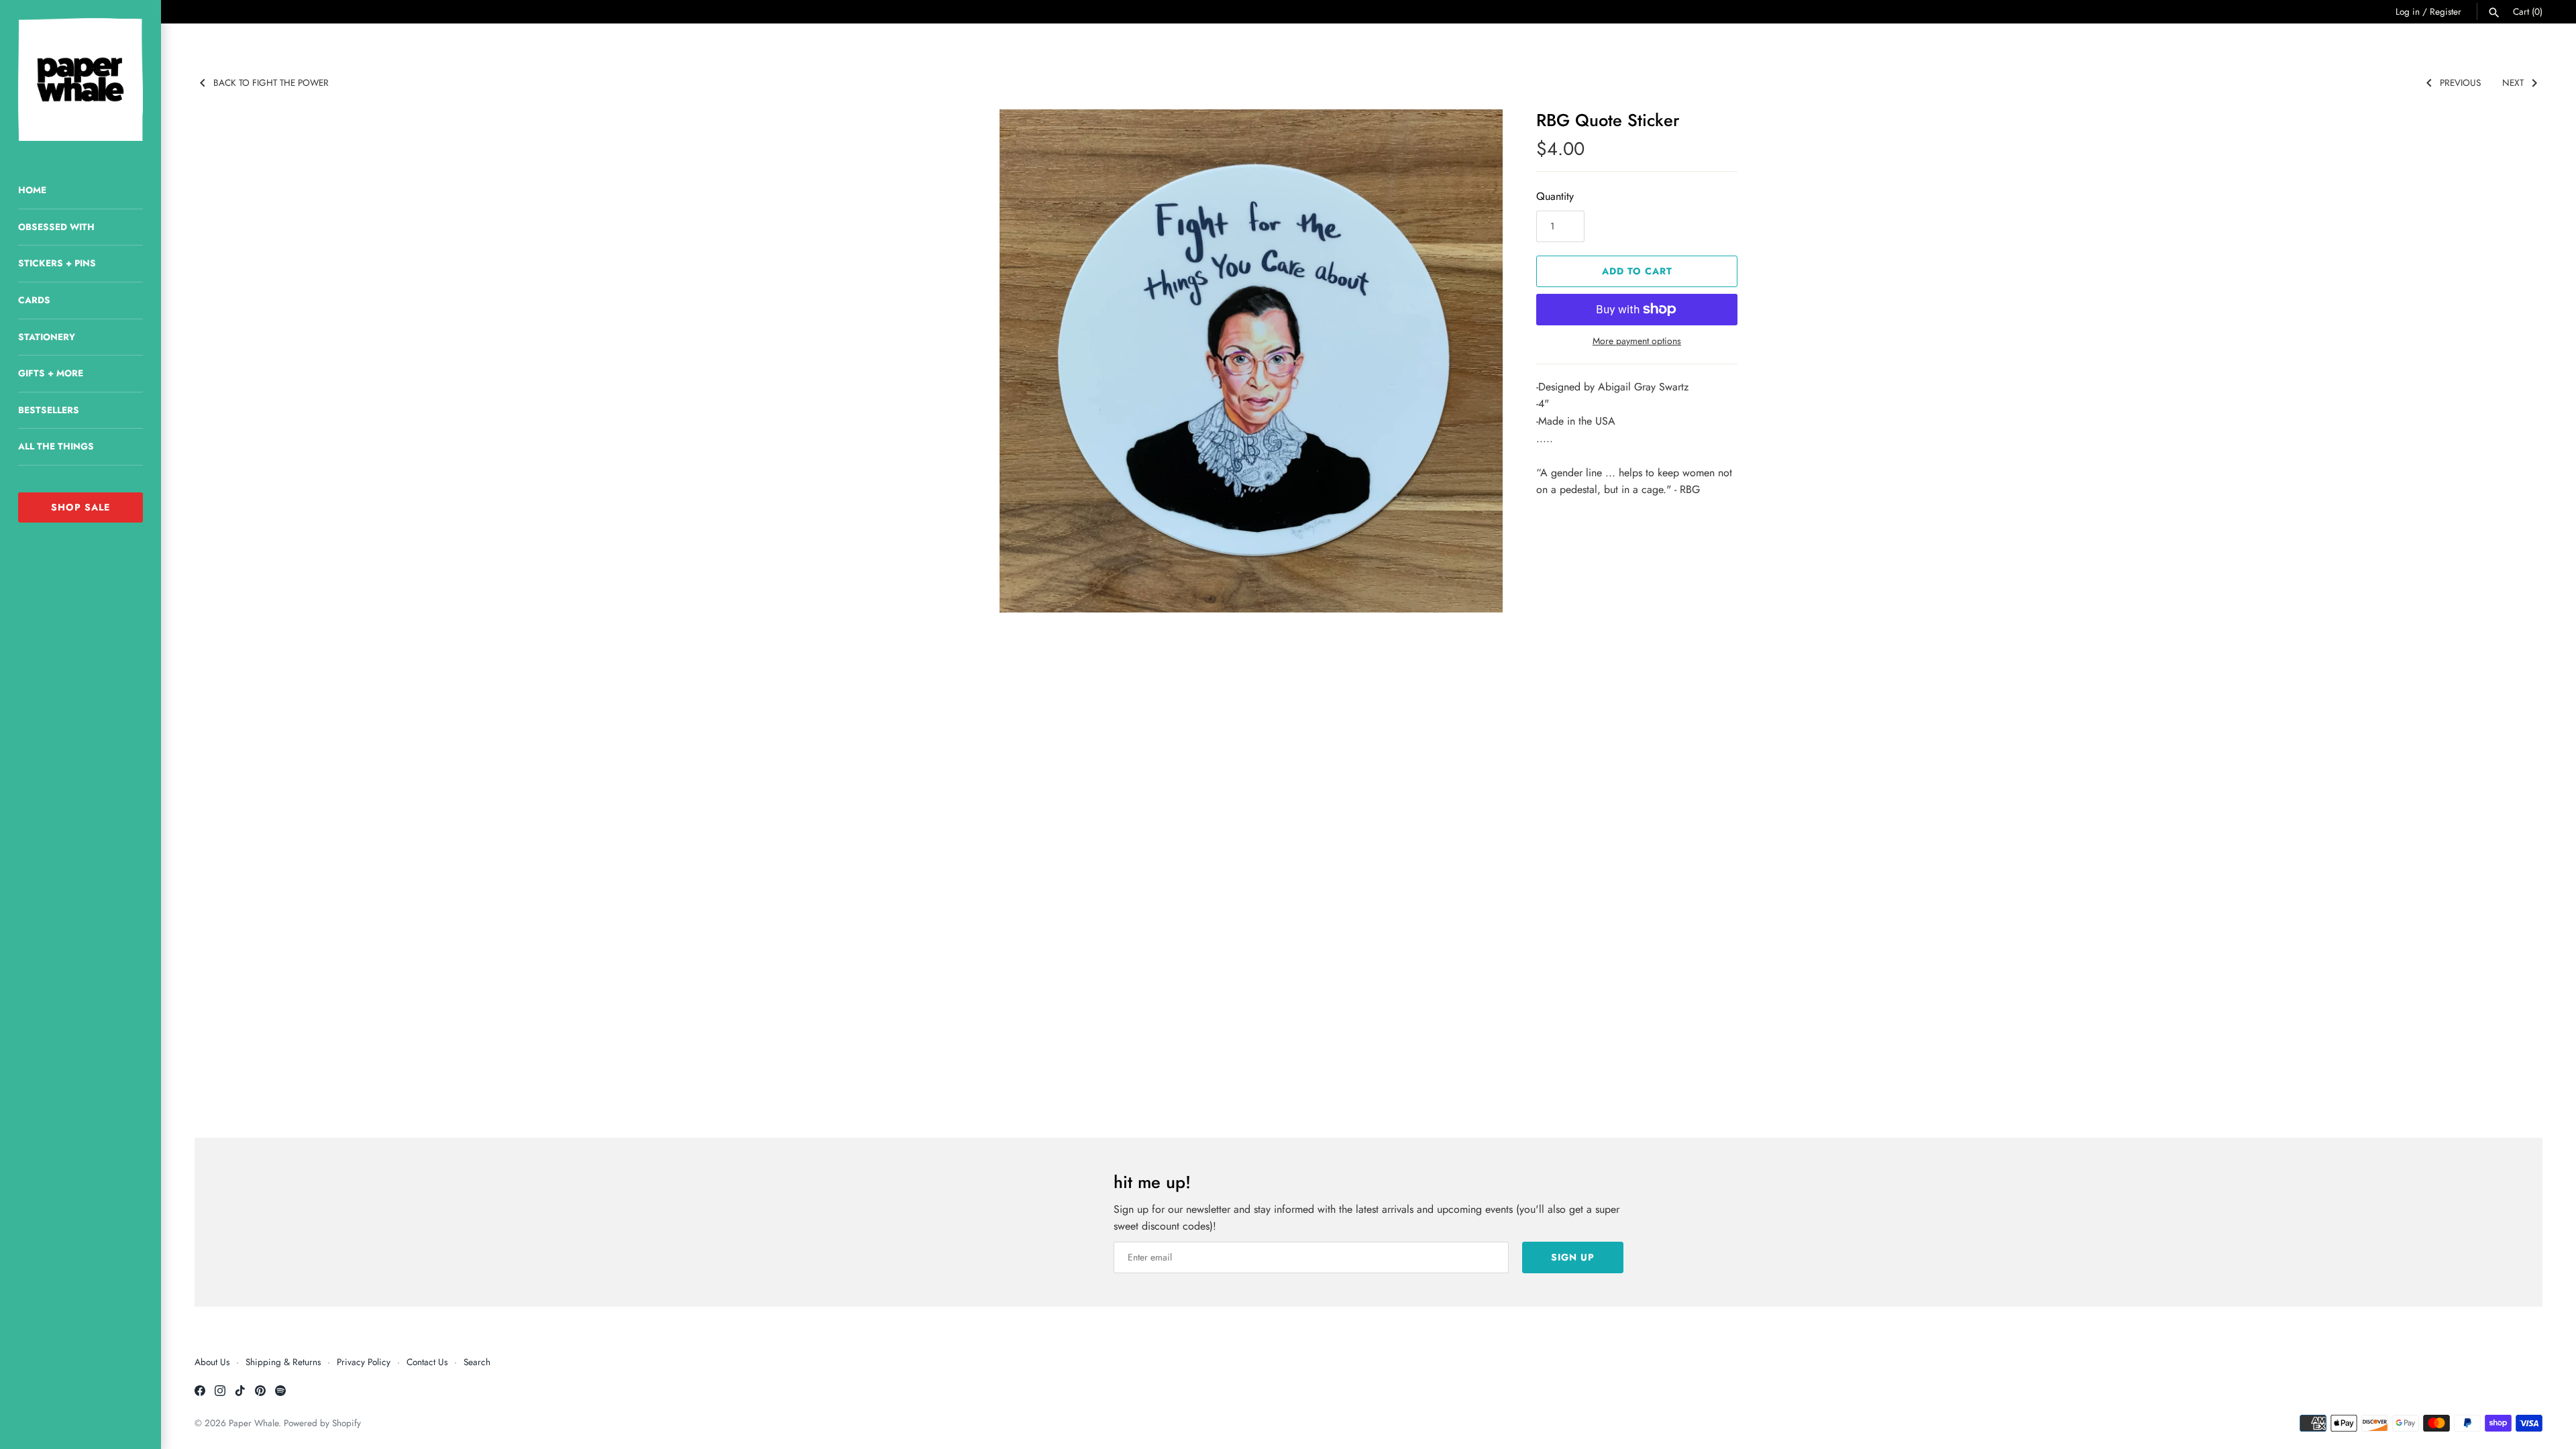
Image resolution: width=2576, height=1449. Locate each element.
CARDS (34, 300)
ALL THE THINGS (56, 446)
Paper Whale (254, 1423)
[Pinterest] (260, 1393)
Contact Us (427, 1362)
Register (2446, 11)
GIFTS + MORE (51, 373)
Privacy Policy (364, 1362)
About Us (212, 1362)
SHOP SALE (80, 507)
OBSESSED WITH (56, 227)
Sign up (1573, 1257)
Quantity (1555, 196)
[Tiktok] (240, 1393)
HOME (32, 190)
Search (477, 1362)
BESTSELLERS (49, 410)
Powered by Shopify (322, 1423)
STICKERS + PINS (57, 263)
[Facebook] (200, 1393)
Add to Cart (1637, 271)
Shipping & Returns (283, 1362)
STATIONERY (47, 337)
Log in (2408, 11)
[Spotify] (280, 1393)
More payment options (1637, 341)
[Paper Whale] (80, 79)
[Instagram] (220, 1393)
